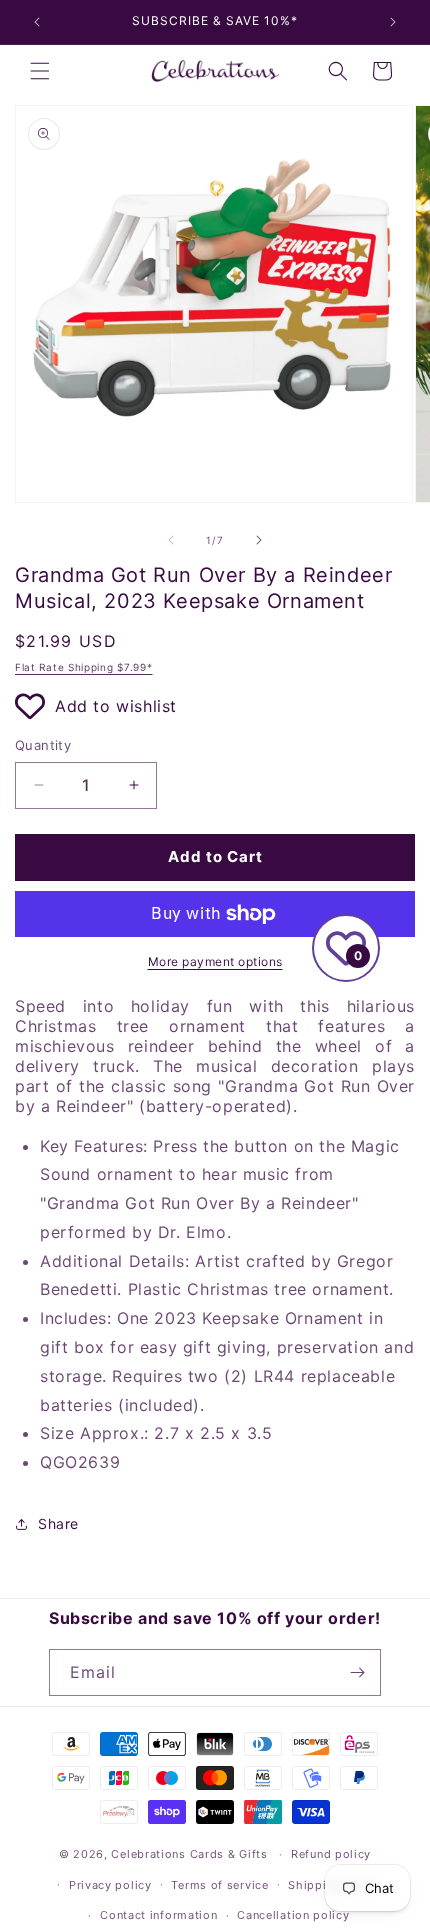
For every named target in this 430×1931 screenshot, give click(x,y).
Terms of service (219, 1885)
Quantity (43, 745)
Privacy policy (110, 1885)
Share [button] (58, 1523)
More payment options (215, 961)
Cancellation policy (293, 1915)
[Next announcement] (393, 22)
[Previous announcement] (37, 22)
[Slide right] (259, 540)
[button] (40, 71)
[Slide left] (171, 540)
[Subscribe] (358, 1672)
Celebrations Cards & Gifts (189, 1854)
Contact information (158, 1915)
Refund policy (331, 1854)
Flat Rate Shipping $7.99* (84, 667)
